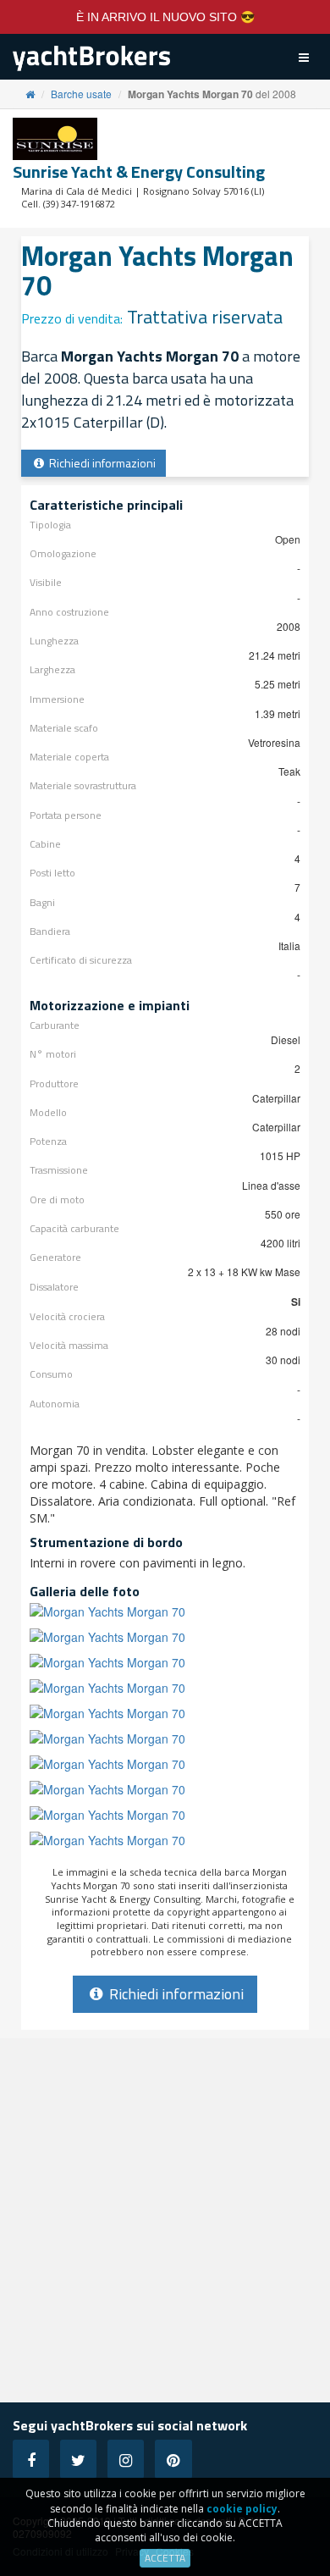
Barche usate (81, 94)
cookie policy (242, 2509)
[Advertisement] (165, 2220)
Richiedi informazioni (101, 463)
